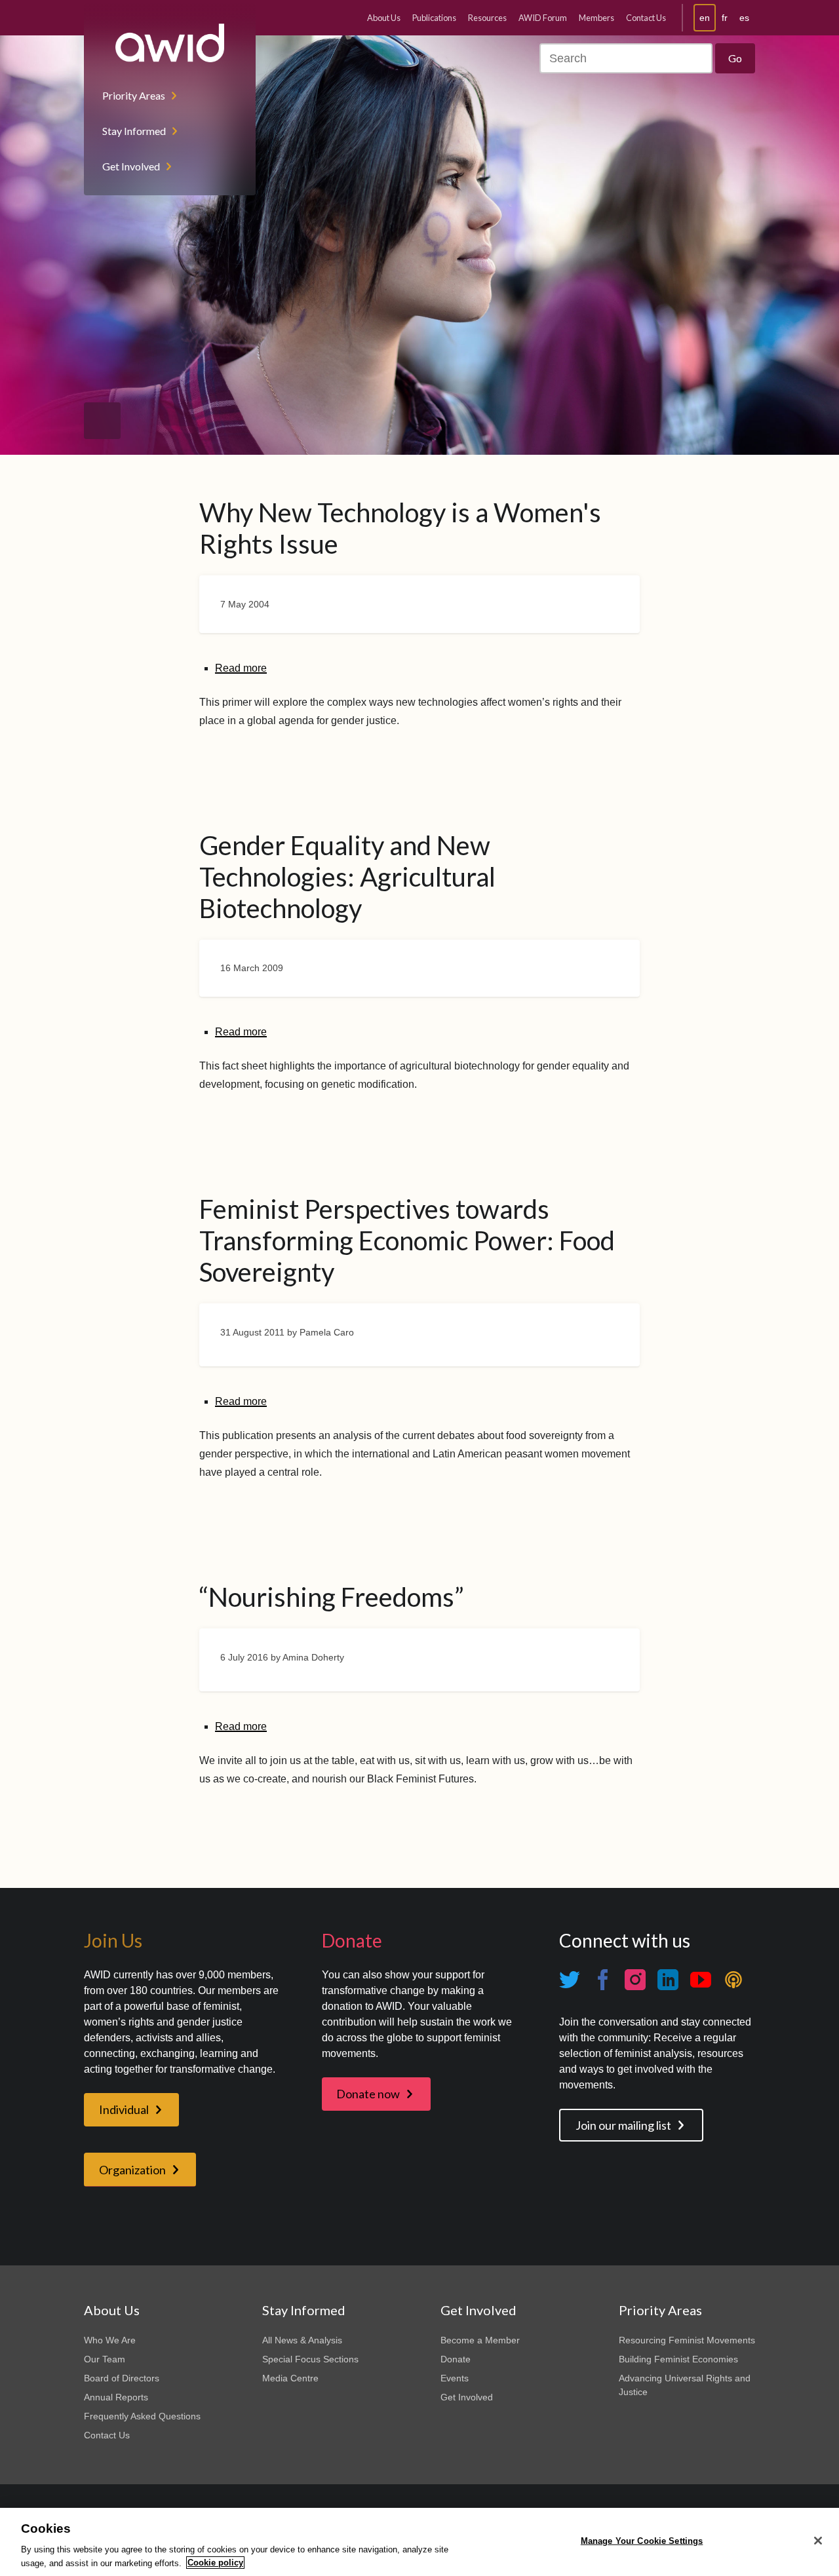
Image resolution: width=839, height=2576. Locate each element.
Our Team (105, 2359)
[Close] (818, 2541)
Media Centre (290, 2378)
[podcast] (733, 1980)
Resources (487, 18)
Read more (241, 668)
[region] (419, 2542)
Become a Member (480, 2340)
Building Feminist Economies (678, 2359)
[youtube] (701, 1980)
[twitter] (570, 1980)
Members (596, 18)
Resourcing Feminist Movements (687, 2340)
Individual (124, 2109)
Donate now (368, 2094)
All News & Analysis (302, 2340)
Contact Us (646, 18)
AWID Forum (543, 18)
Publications (434, 18)
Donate (456, 2359)
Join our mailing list (623, 2125)
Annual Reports (116, 2397)
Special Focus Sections (310, 2359)
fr (725, 18)
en (705, 18)
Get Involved (131, 166)
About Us (384, 18)
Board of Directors (122, 2378)
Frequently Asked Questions (142, 2416)
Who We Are (110, 2340)
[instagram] (635, 1980)
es (744, 18)
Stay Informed (134, 131)
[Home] (170, 43)
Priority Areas (134, 95)
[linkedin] (668, 1980)
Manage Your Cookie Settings (642, 2541)
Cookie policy (215, 2563)
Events (455, 2378)
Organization (132, 2170)
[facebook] (602, 1980)
